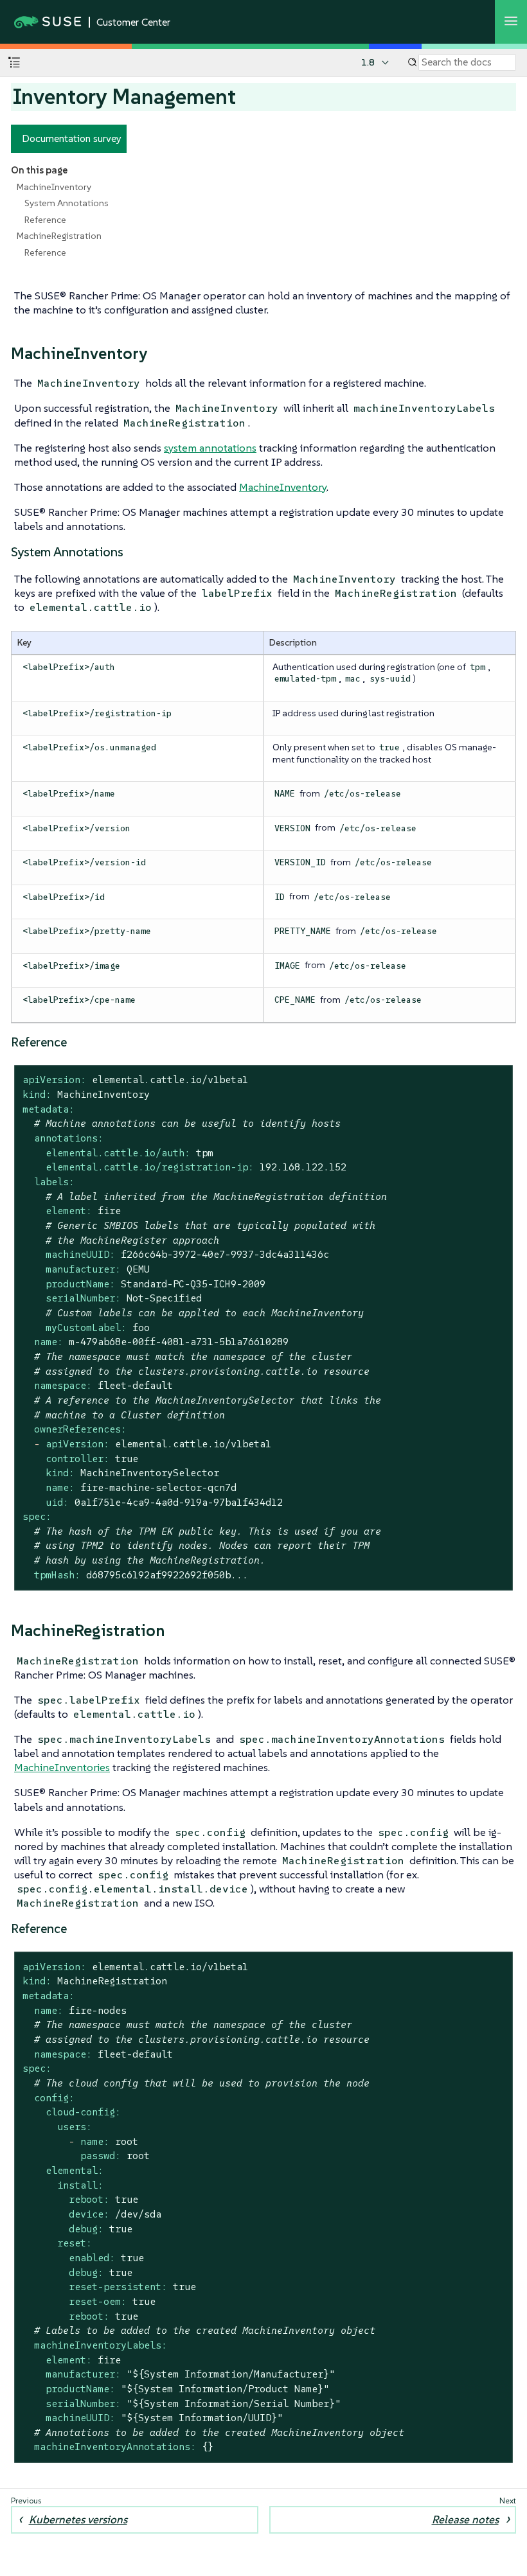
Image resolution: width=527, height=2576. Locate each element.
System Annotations (67, 203)
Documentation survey (72, 138)
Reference (45, 220)
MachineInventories (62, 1767)
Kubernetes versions (78, 2519)
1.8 (368, 62)
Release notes (465, 2519)
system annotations (210, 448)
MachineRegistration (59, 236)
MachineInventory (54, 187)
